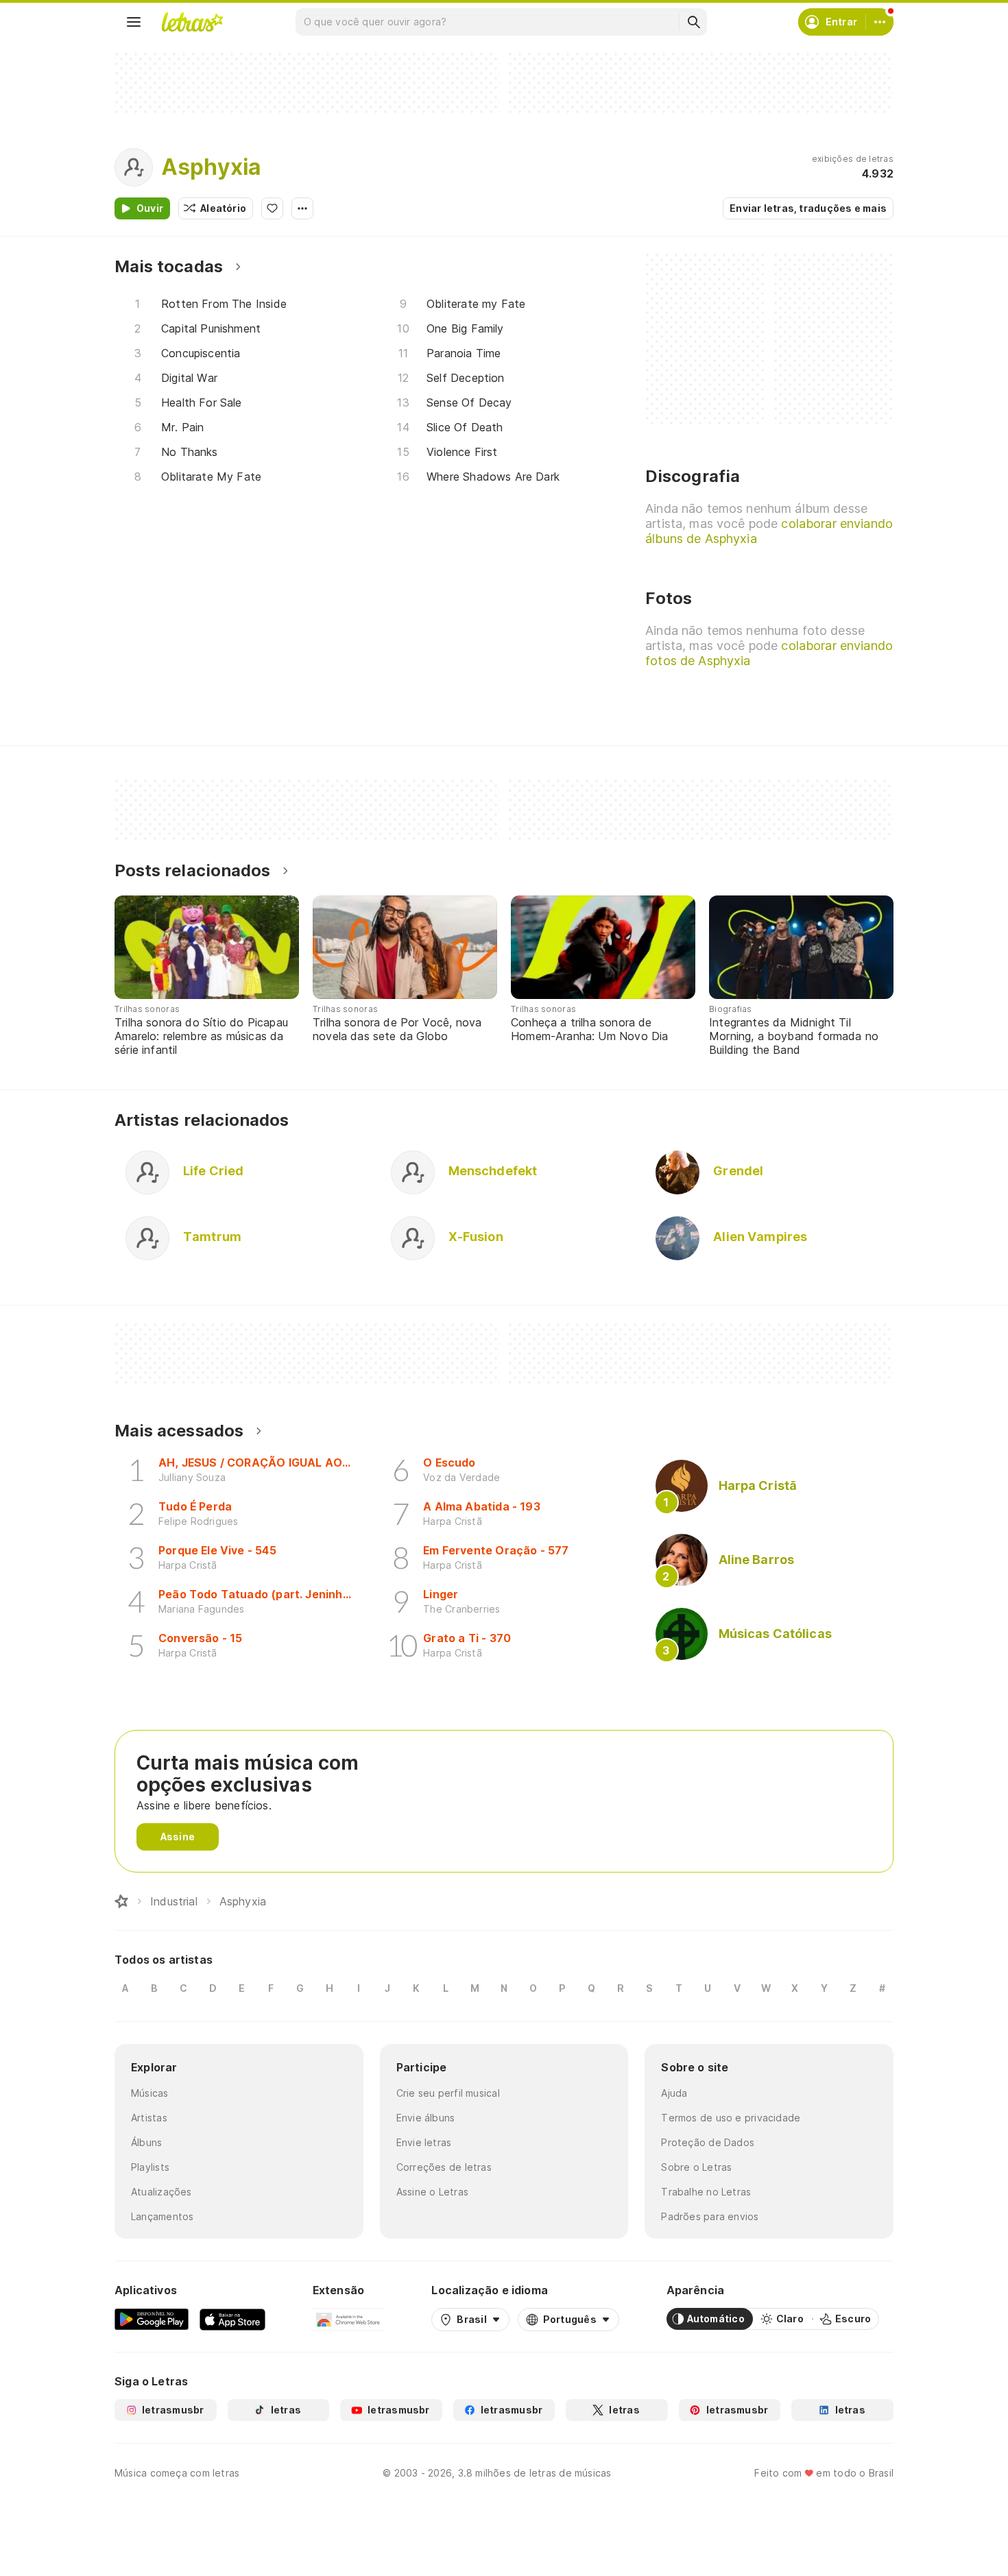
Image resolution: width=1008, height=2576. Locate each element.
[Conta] (880, 22)
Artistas (149, 2118)
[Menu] (134, 22)
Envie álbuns (426, 2118)
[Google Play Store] (152, 2319)
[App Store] (232, 2319)
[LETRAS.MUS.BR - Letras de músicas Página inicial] (192, 22)
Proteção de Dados (708, 2142)
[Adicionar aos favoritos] (272, 208)
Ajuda (674, 2093)
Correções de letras (444, 2167)
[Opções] (302, 208)
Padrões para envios (710, 2216)
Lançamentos (162, 2216)
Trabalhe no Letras (706, 2192)
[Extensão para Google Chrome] (349, 2319)
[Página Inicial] (121, 1901)
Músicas (150, 2093)
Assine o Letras (432, 2192)
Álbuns (146, 2142)
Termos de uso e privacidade (731, 2118)
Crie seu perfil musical (448, 2093)
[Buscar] (693, 22)
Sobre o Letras (696, 2167)
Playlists (150, 2167)
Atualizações (161, 2192)
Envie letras (424, 2142)
